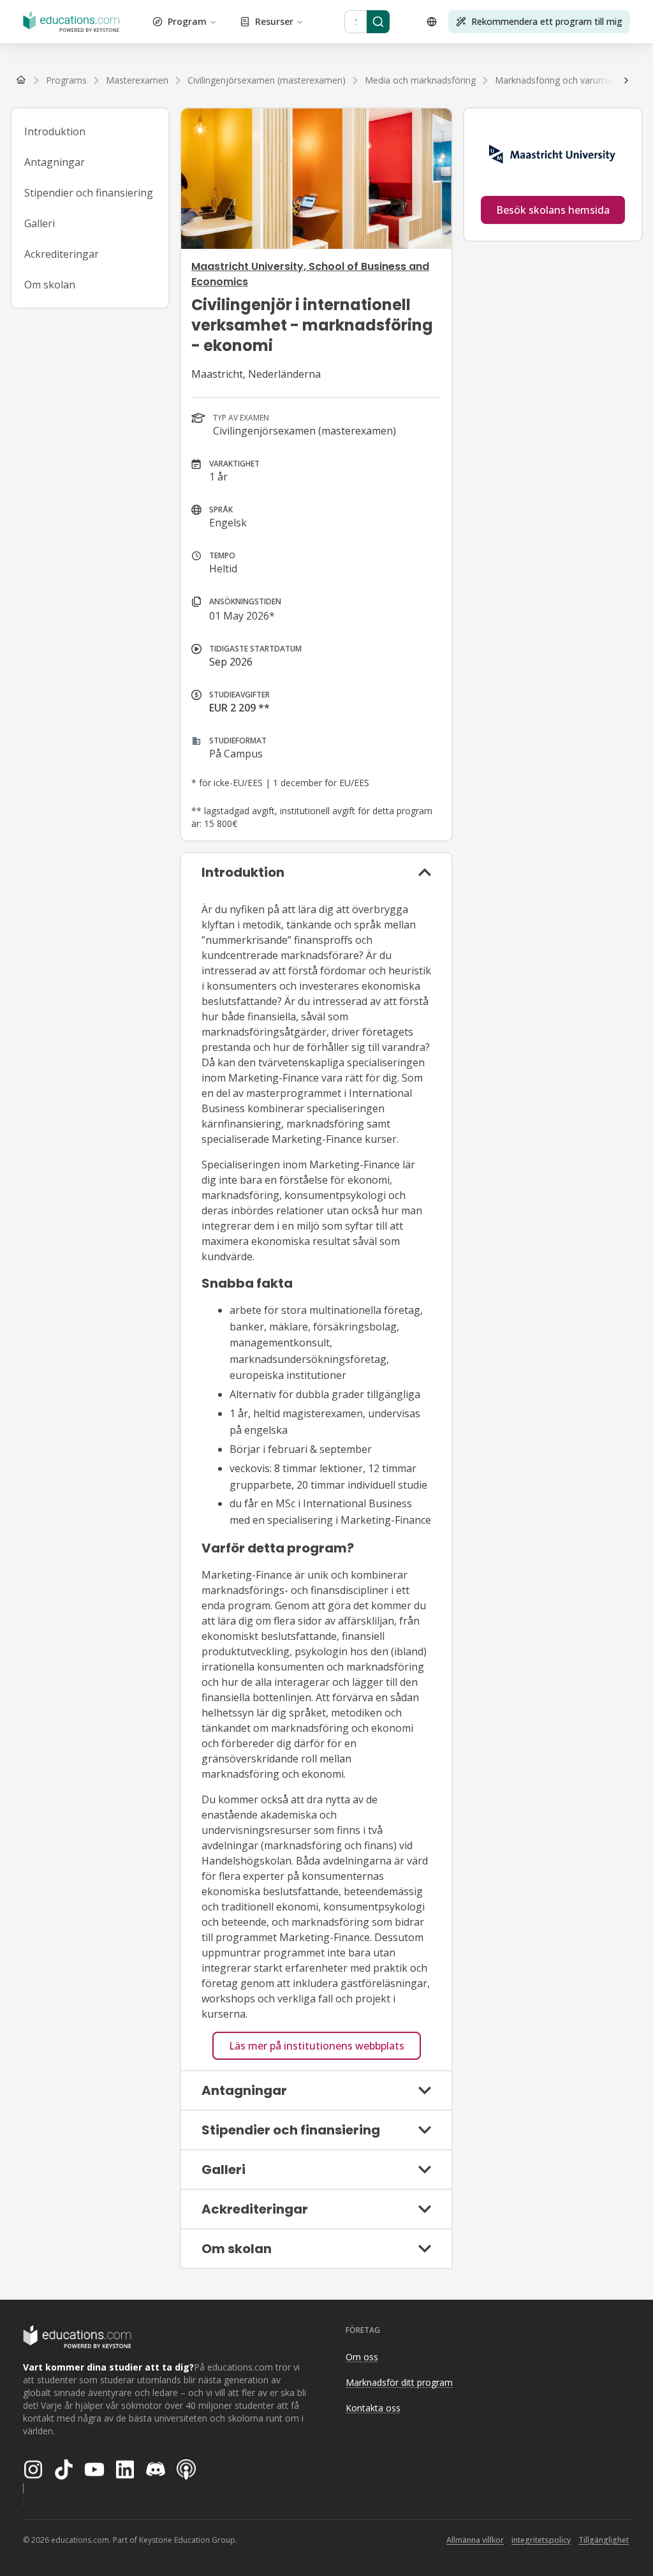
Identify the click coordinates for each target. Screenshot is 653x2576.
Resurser (274, 21)
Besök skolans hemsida (553, 210)
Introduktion (55, 131)
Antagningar (55, 162)
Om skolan (50, 285)
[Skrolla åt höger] (626, 80)
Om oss (362, 2357)
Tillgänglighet (604, 2540)
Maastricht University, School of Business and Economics (310, 274)
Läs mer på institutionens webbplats (317, 2046)
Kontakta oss (373, 2408)
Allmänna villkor (475, 2540)
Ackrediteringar (62, 254)
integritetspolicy (541, 2540)
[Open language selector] (432, 22)
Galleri (40, 223)
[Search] (378, 22)
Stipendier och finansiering (89, 193)
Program (187, 21)
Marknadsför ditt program (399, 2382)
